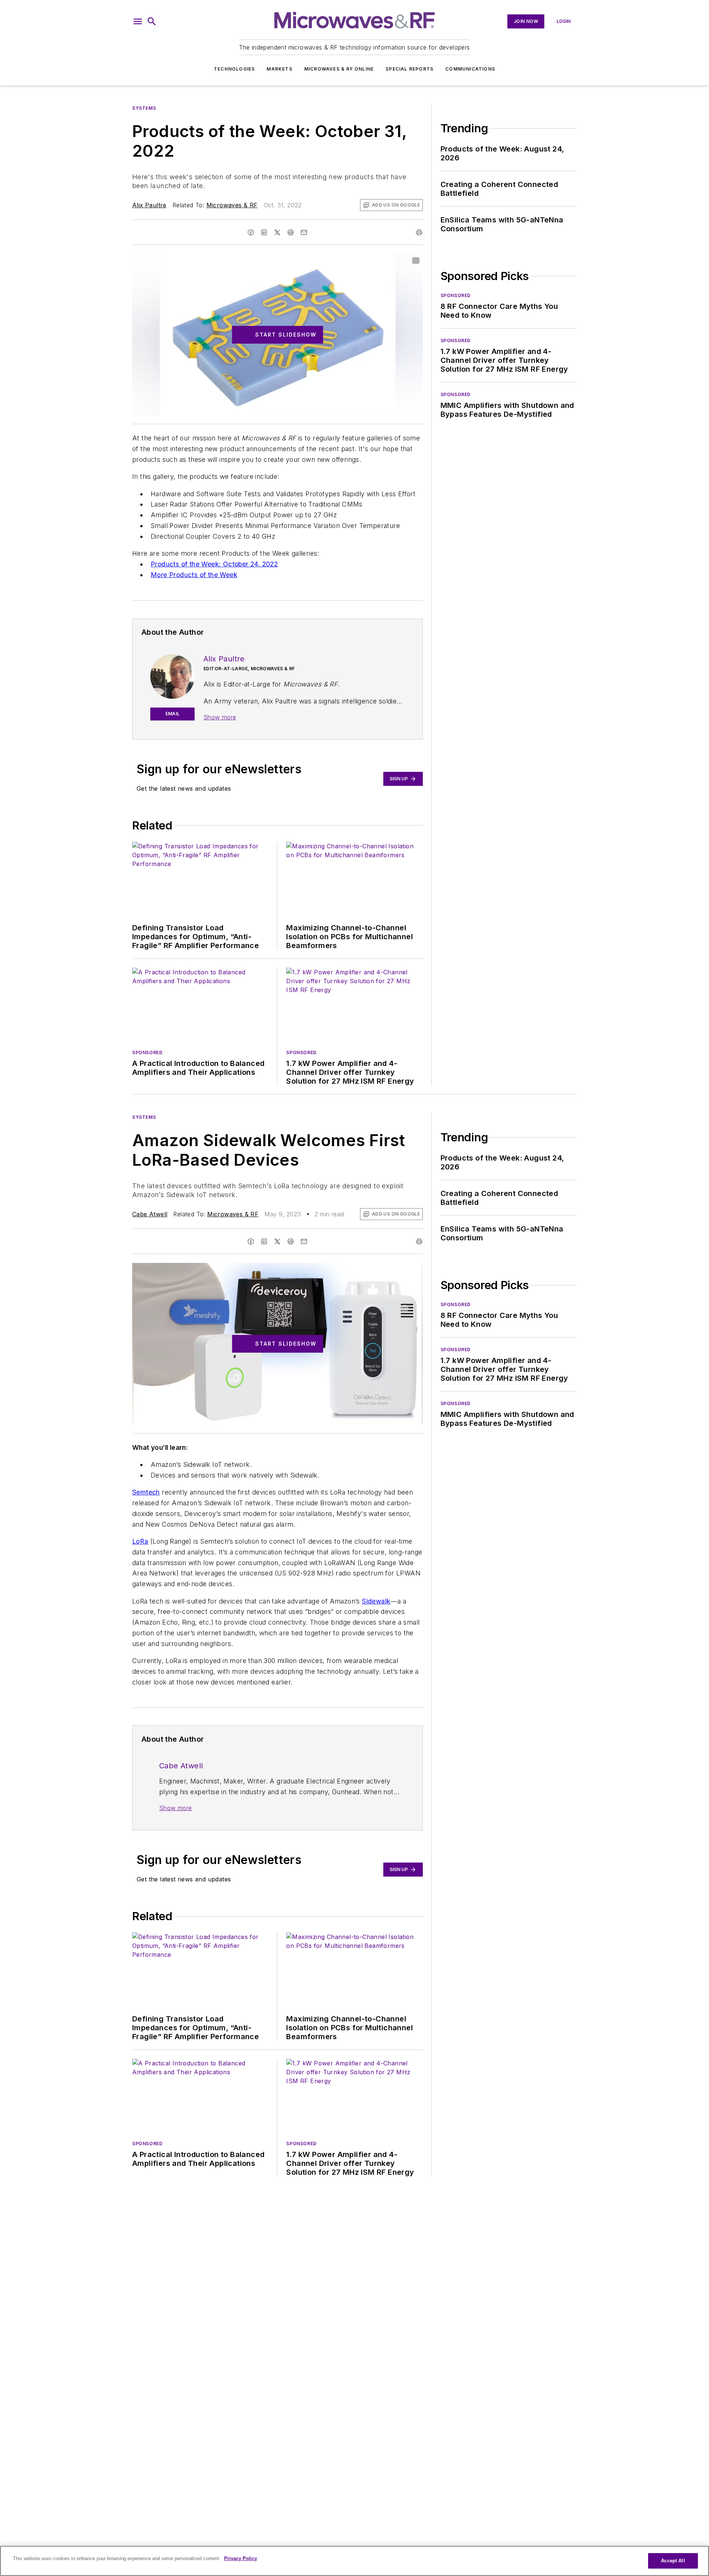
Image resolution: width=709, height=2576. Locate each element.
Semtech (146, 1492)
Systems (144, 108)
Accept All (673, 2561)
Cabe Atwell (150, 1214)
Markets (279, 69)
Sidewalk (376, 1601)
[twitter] (277, 232)
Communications (470, 69)
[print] (419, 232)
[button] (138, 21)
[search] (152, 21)
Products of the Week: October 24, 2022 (214, 564)
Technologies (234, 69)
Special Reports (410, 69)
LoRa (140, 1541)
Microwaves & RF (232, 205)
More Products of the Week (194, 575)
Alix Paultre (149, 205)
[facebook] (251, 232)
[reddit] (291, 232)
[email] (304, 232)
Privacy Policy (241, 2558)
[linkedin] (264, 232)
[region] (354, 2561)
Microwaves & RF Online (339, 69)
